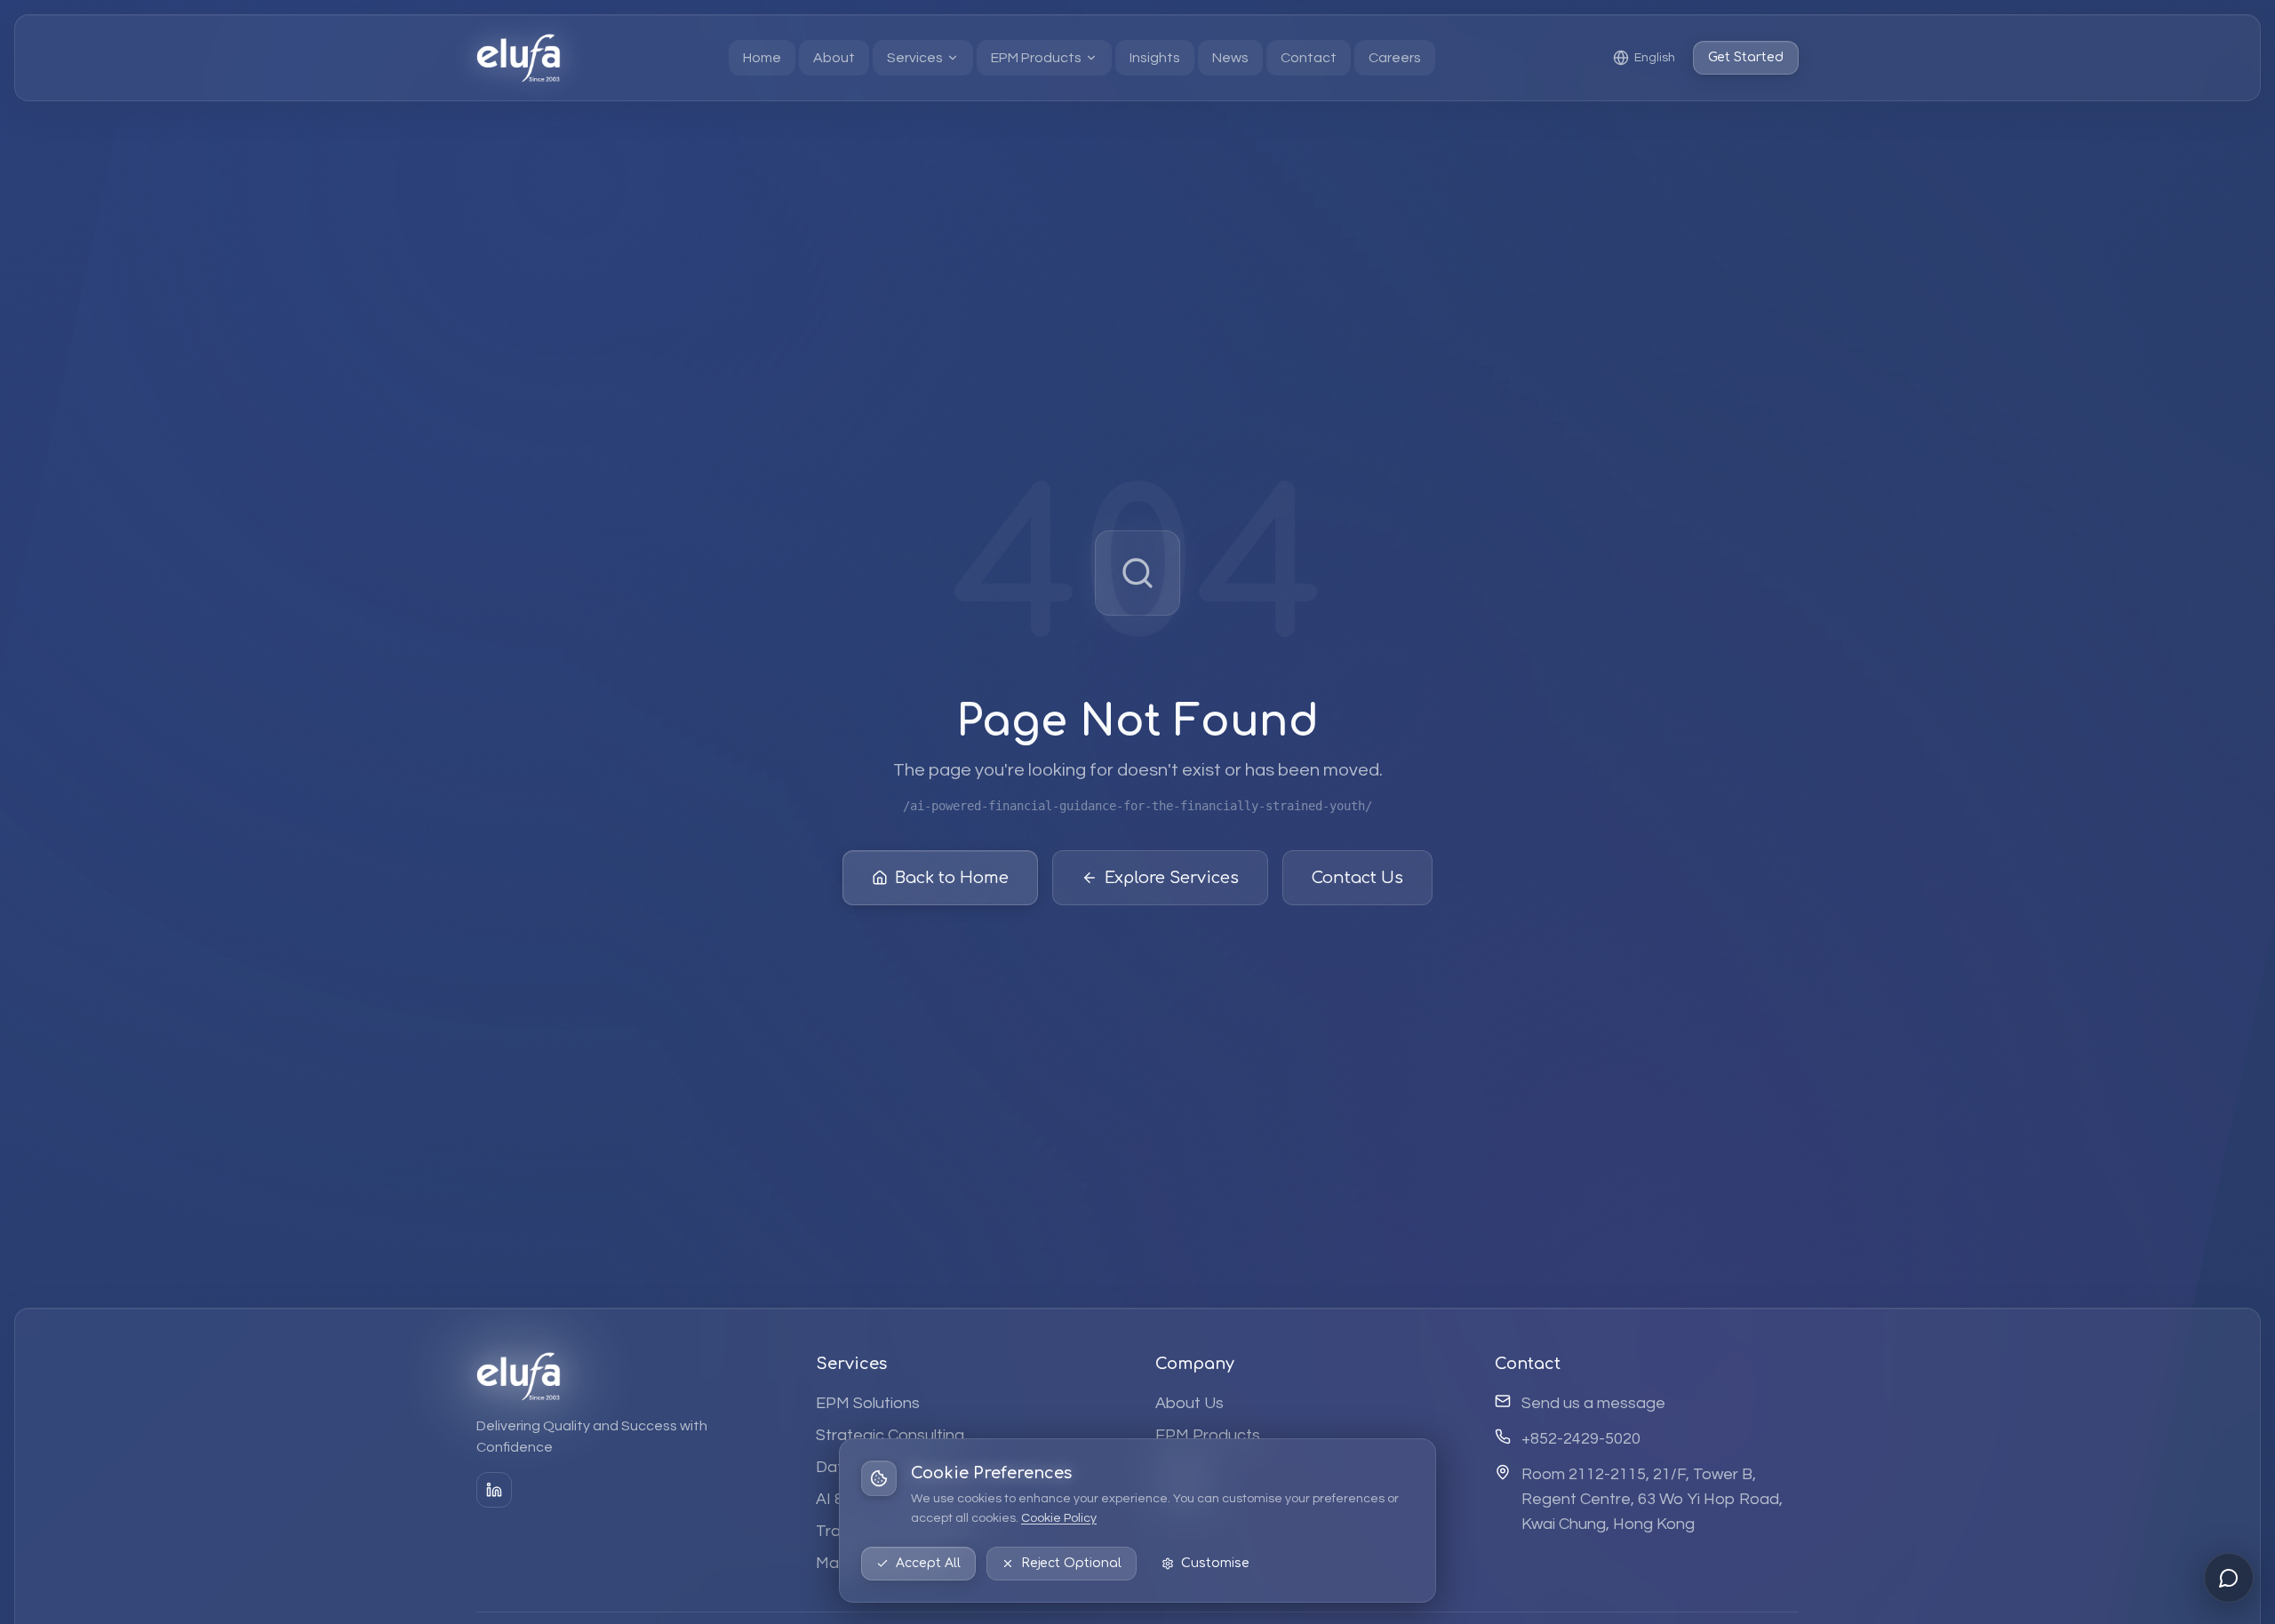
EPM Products (1208, 1435)
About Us (1189, 1403)
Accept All (928, 1563)
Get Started (1746, 57)
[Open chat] (2229, 1578)
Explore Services (1172, 878)
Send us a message (1593, 1403)
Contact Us (1357, 878)
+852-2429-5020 (1581, 1439)
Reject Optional (1071, 1563)
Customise (1215, 1563)
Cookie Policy (1059, 1518)
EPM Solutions (868, 1403)
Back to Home (952, 878)
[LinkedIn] (494, 1490)
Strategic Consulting (890, 1435)
